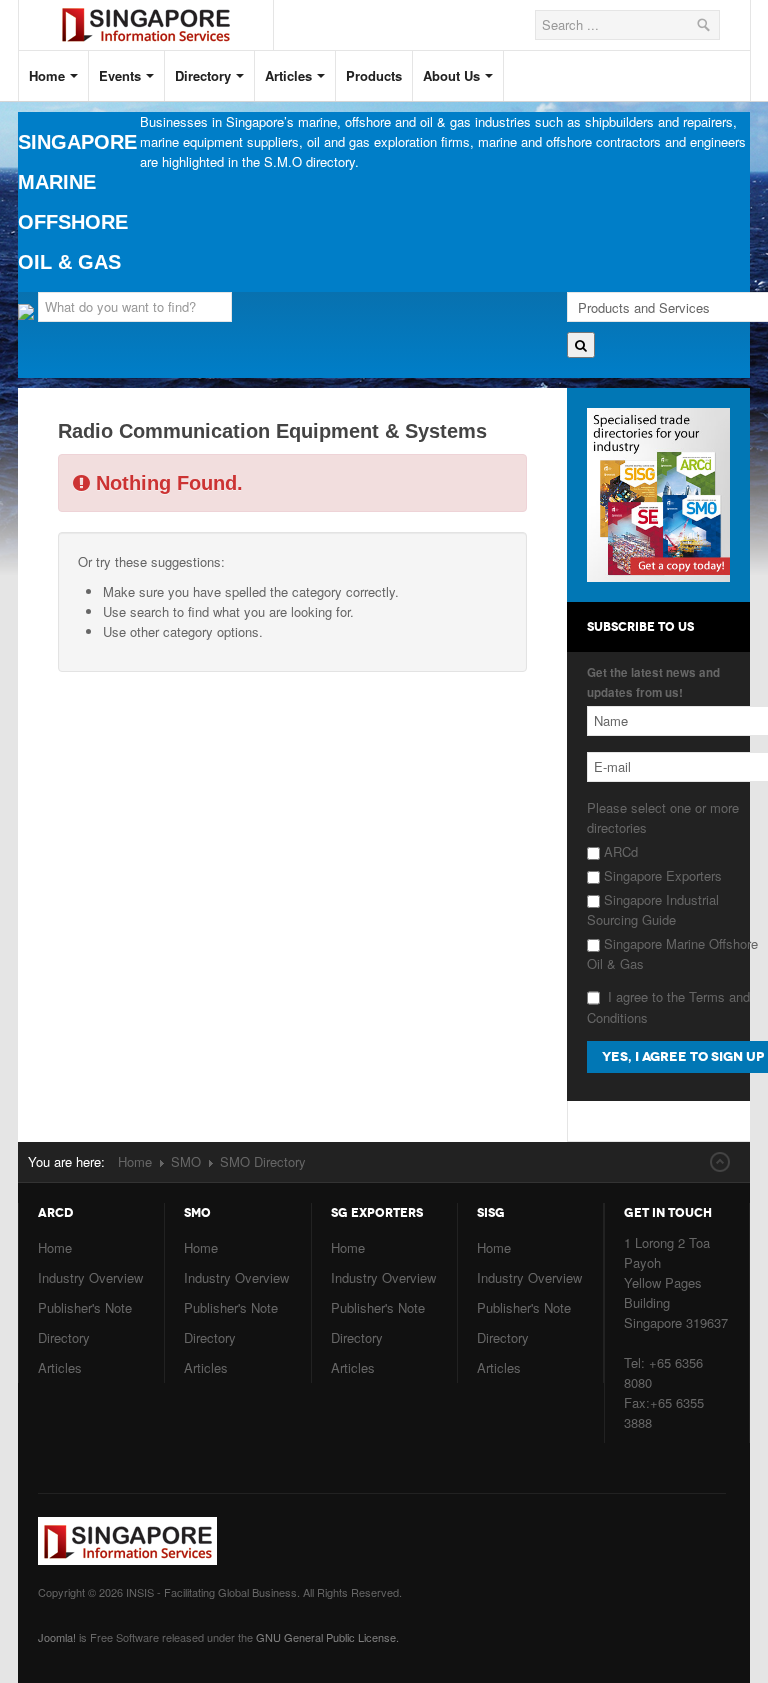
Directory (203, 75)
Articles (288, 75)
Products (374, 75)
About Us (451, 75)
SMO (186, 1161)
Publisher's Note (85, 1307)
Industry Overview (90, 1277)
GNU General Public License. (327, 1637)
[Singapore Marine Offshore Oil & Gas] (161, 8)
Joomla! (57, 1637)
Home (47, 75)
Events (120, 75)
